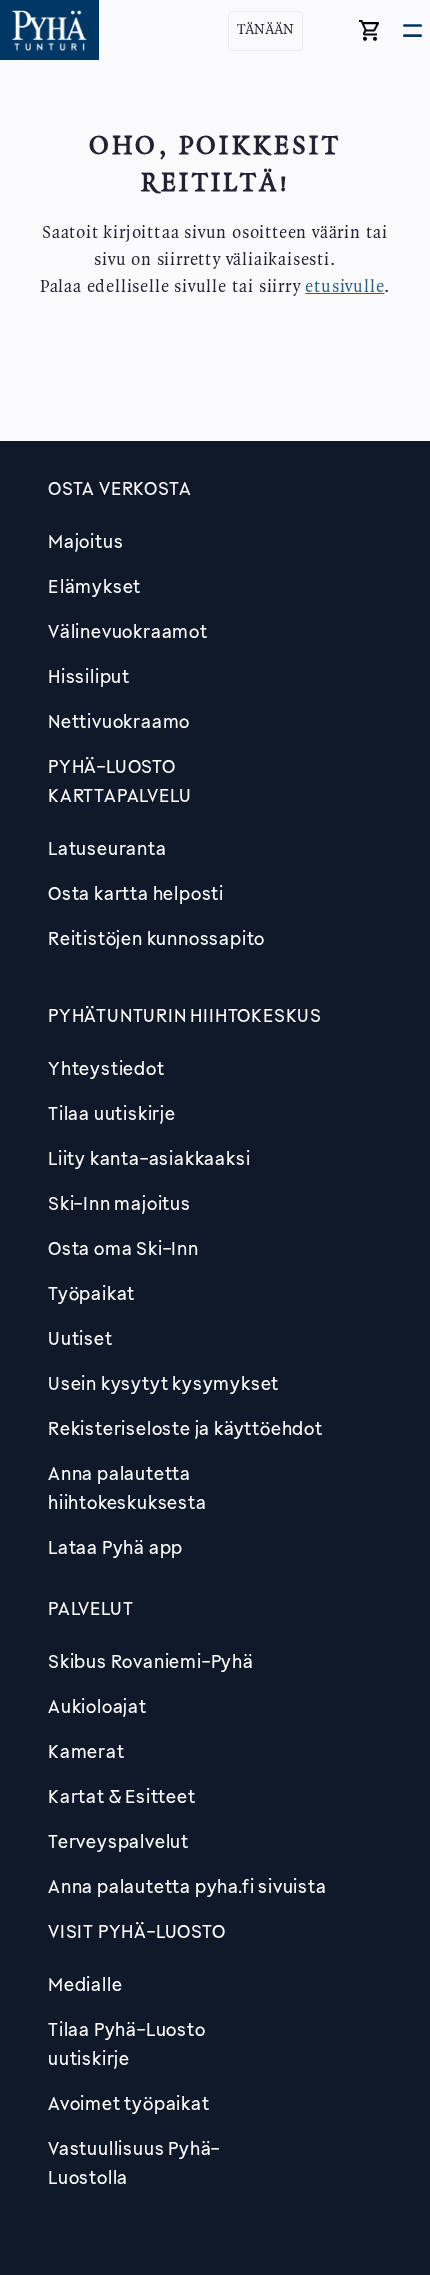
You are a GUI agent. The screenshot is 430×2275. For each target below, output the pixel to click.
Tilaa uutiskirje (112, 1113)
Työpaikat (91, 1293)
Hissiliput (89, 676)
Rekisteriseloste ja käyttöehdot (185, 1428)
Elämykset (94, 586)
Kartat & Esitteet (122, 1796)
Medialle (85, 1984)
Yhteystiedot (106, 1068)
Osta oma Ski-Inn (123, 1248)
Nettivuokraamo (119, 721)
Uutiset (80, 1338)
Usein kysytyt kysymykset (163, 1383)
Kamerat (86, 1751)
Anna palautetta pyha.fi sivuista (187, 1886)
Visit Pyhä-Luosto (137, 1931)
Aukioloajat (97, 1706)
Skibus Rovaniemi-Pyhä (151, 1661)
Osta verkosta (119, 488)
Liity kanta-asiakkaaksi (149, 1158)
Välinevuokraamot (128, 631)
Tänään (265, 30)
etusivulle (344, 287)
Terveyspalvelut (118, 1841)
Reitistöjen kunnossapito (156, 938)
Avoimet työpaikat (129, 2103)
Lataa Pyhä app (115, 1547)
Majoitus (85, 541)
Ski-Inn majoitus (119, 1203)
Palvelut (90, 1608)
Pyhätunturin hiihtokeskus (185, 1015)
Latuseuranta (107, 848)
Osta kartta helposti (136, 893)
